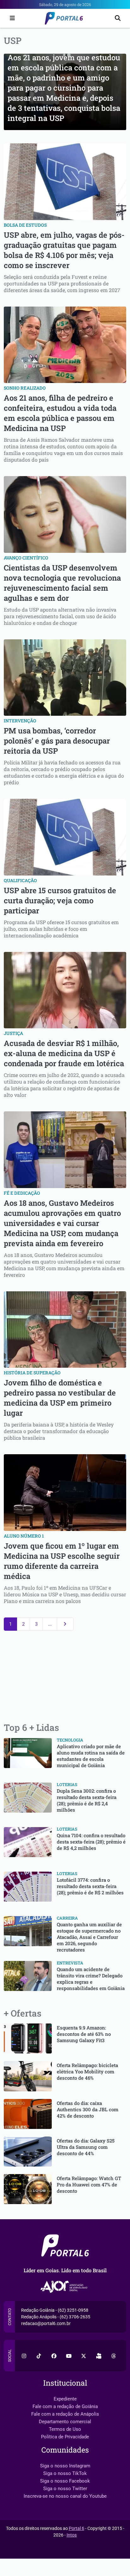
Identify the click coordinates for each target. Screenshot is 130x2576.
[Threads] (114, 2356)
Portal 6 (77, 2528)
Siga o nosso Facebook (65, 2481)
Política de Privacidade (65, 2437)
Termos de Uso (65, 2429)
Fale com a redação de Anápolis (65, 2414)
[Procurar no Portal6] (118, 18)
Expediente (65, 2399)
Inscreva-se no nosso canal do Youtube (65, 2496)
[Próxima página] (65, 1624)
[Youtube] (69, 2356)
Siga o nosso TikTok (65, 2473)
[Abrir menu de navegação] (11, 18)
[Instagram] (24, 2356)
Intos (72, 2535)
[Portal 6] (65, 18)
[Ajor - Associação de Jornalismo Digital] (65, 2287)
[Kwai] (99, 2356)
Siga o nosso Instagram (65, 2466)
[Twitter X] (84, 2356)
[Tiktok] (39, 2356)
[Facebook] (54, 2356)
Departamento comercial (65, 2422)
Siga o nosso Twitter (65, 2489)
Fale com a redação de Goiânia (65, 2406)
